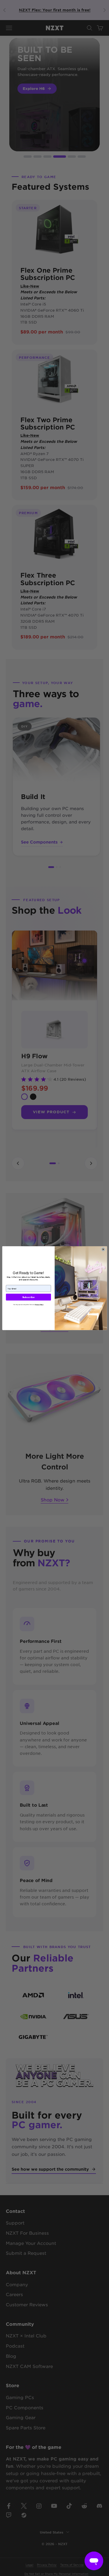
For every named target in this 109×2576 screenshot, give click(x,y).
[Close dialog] (103, 1249)
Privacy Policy (39, 1305)
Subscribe (28, 1297)
